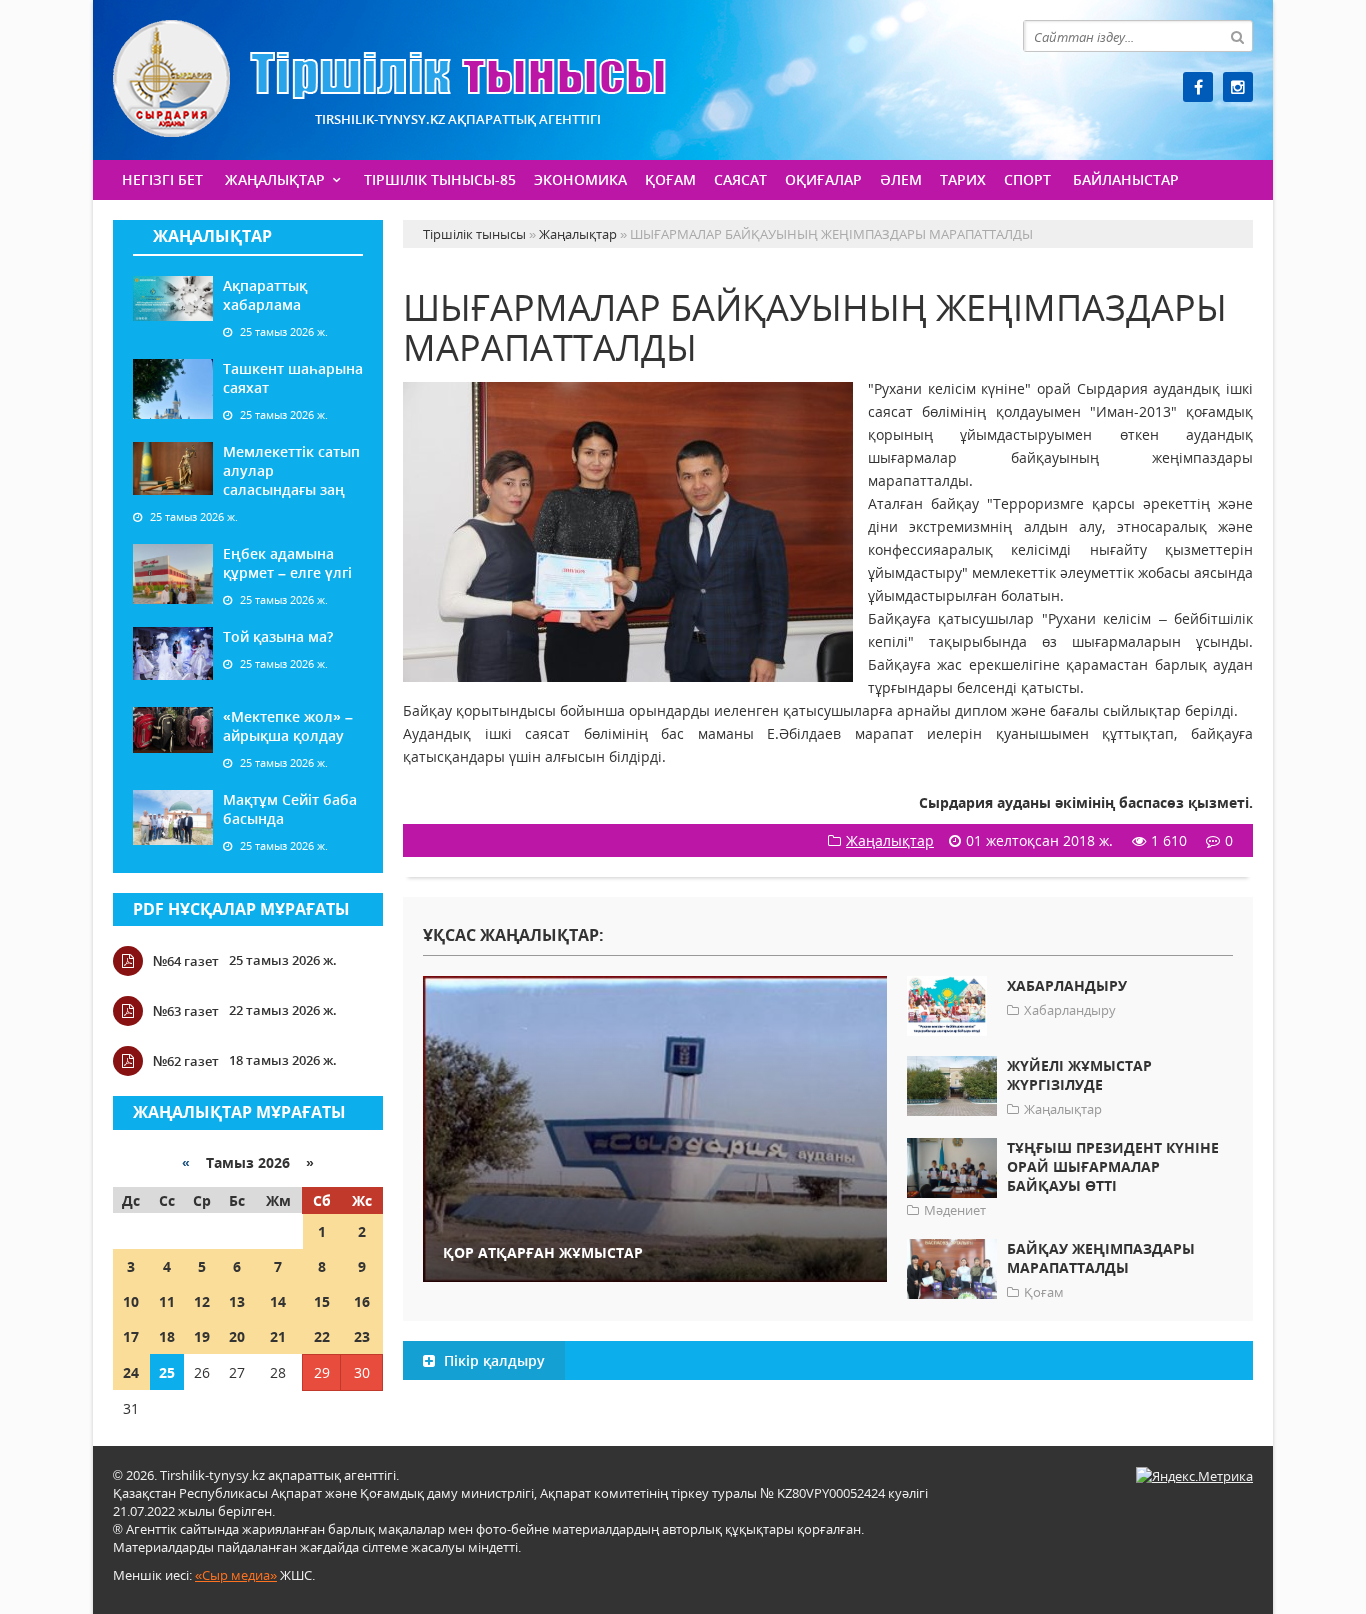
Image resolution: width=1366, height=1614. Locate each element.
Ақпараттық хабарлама (265, 295)
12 (202, 1301)
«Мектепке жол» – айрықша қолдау (288, 726)
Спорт (1027, 179)
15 (322, 1301)
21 (278, 1336)
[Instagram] (1238, 87)
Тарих (963, 179)
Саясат (740, 179)
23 (362, 1336)
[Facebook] (1198, 87)
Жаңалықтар (275, 179)
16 (362, 1301)
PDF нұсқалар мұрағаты (241, 909)
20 (237, 1336)
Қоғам (670, 179)
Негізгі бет (162, 179)
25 (167, 1372)
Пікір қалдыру (492, 1360)
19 (202, 1336)
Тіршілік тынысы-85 (440, 179)
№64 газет (186, 961)
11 (167, 1301)
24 (131, 1372)
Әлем (901, 179)
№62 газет (186, 1061)
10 (131, 1301)
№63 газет (186, 1011)
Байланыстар (1126, 179)
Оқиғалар (823, 179)
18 (167, 1336)
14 (278, 1301)
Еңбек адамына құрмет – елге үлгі (287, 563)
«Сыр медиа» (236, 1575)
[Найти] (1237, 36)
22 (322, 1336)
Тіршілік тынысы (389, 78)
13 (237, 1301)
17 (131, 1336)
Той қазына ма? (278, 636)
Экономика (580, 179)
